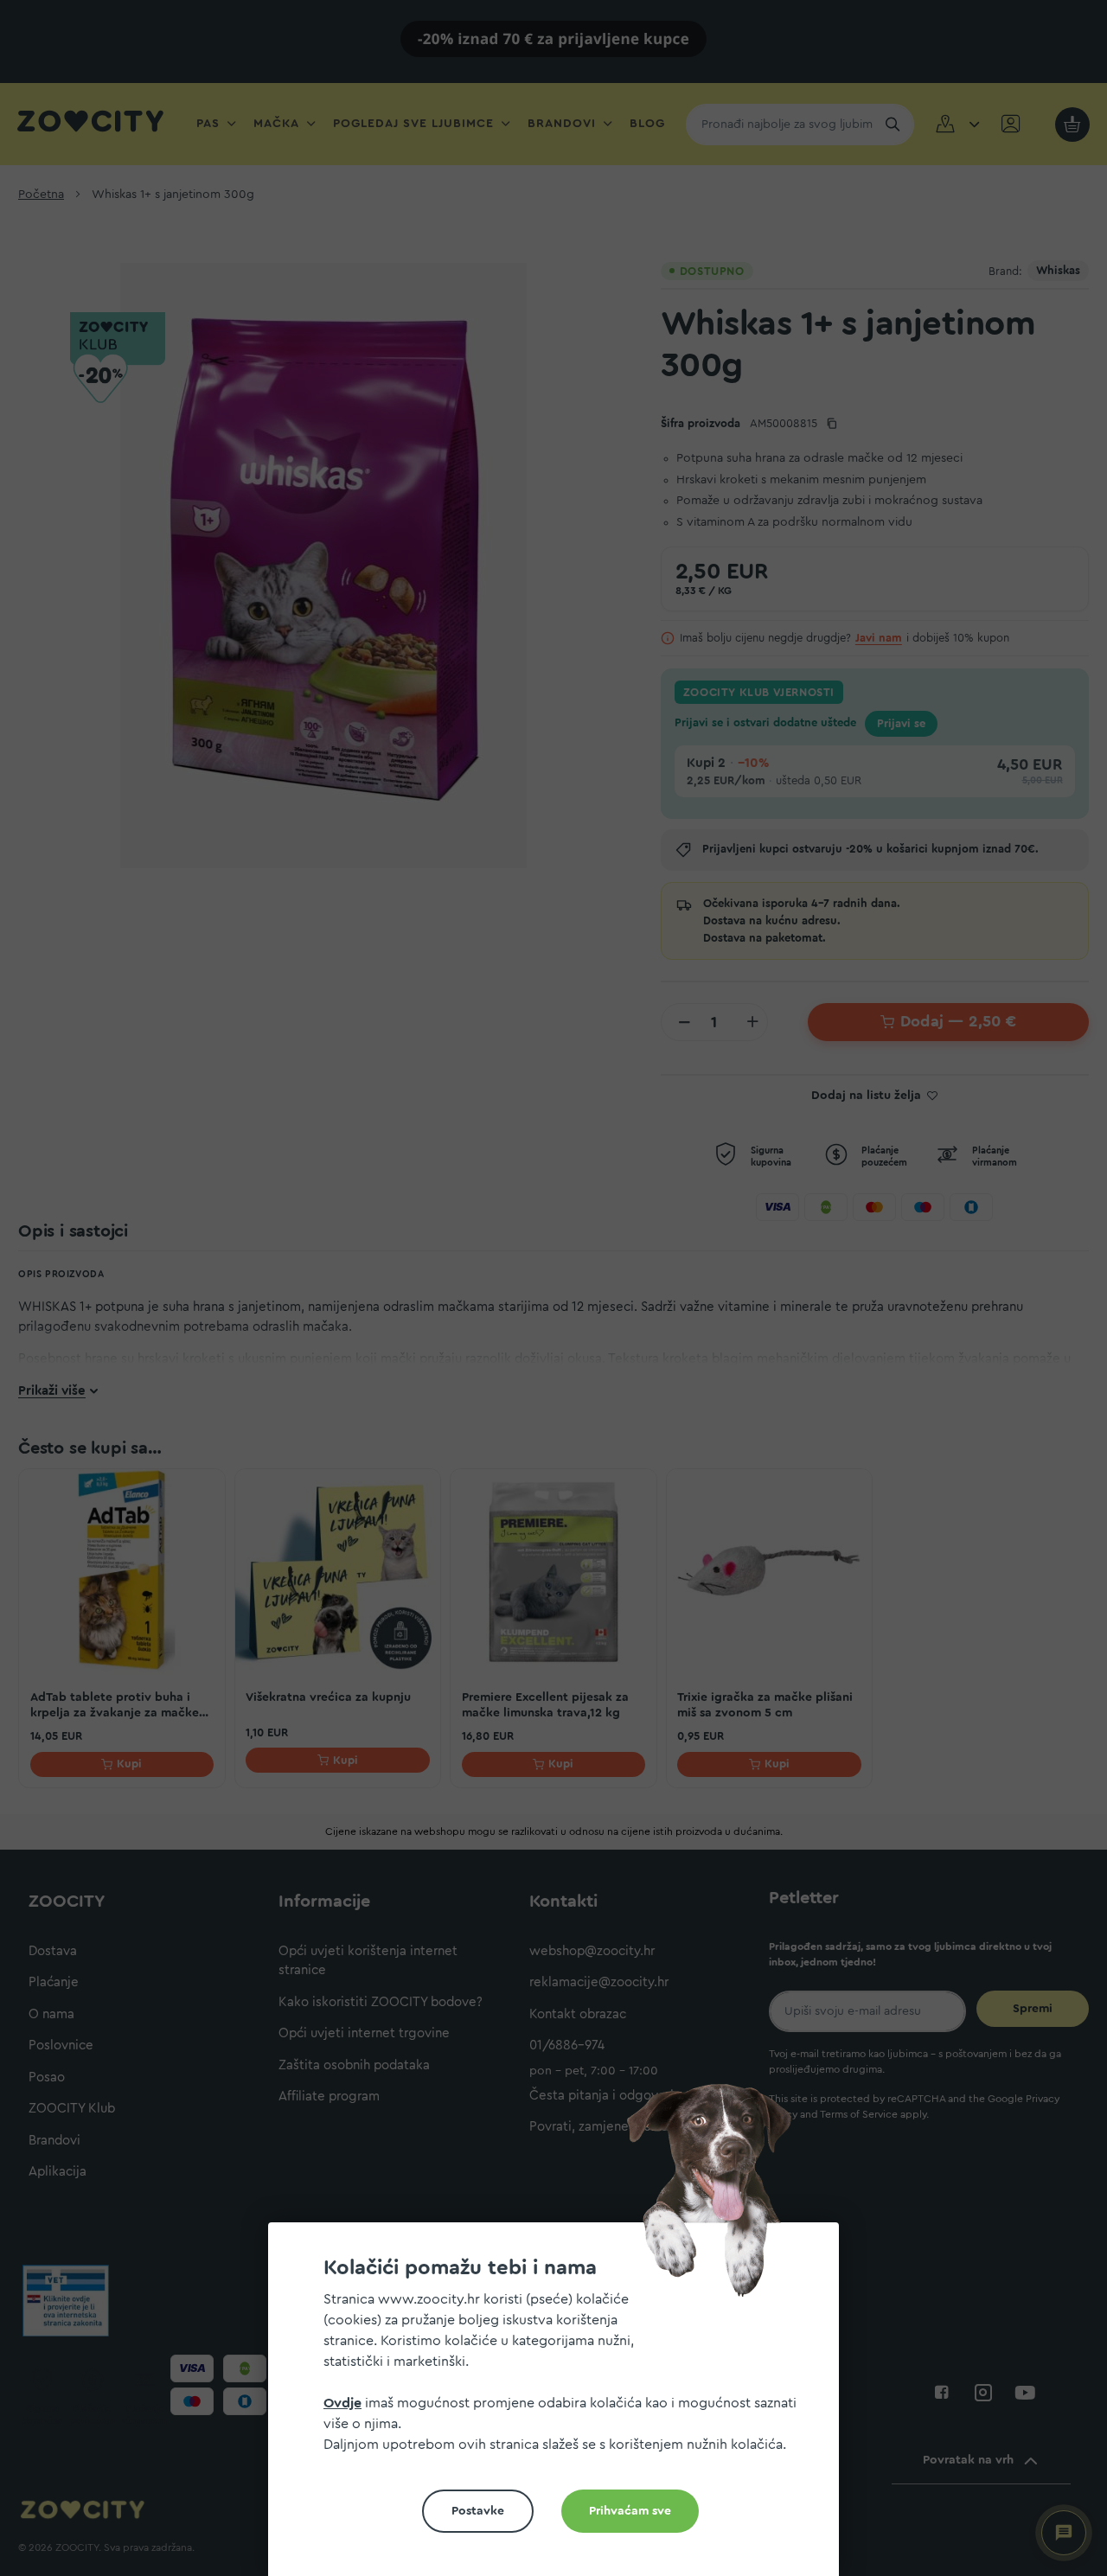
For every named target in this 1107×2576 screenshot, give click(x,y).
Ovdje (342, 2403)
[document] (560, 2406)
